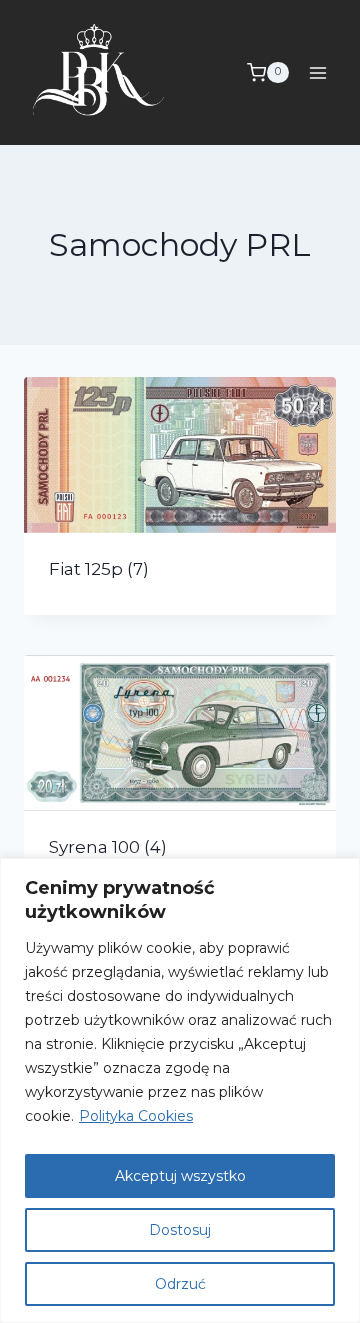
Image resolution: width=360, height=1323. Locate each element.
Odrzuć (180, 1284)
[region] (180, 1090)
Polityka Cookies (136, 1116)
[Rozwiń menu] (317, 72)
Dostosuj (180, 1230)
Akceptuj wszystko (180, 1176)
